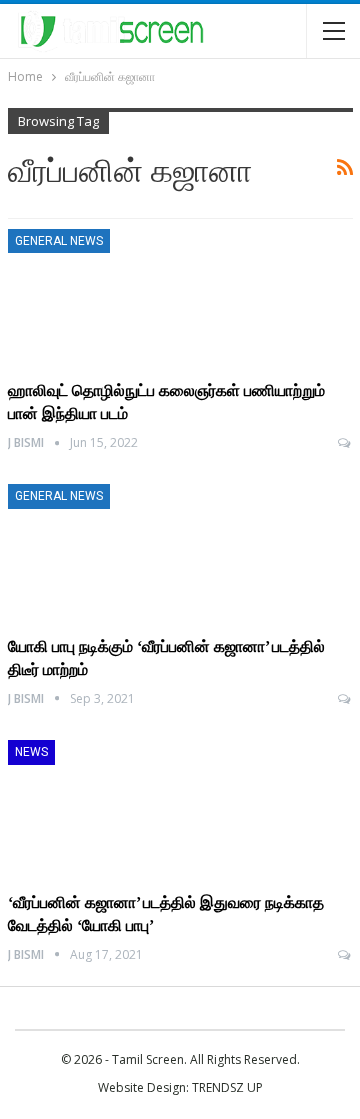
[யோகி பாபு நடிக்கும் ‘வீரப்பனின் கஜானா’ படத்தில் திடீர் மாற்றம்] (113, 551)
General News (59, 241)
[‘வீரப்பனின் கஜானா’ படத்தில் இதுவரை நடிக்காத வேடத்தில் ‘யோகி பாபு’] (113, 807)
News (31, 752)
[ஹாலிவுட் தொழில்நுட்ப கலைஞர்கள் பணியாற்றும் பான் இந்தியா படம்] (113, 296)
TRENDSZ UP (227, 1087)
